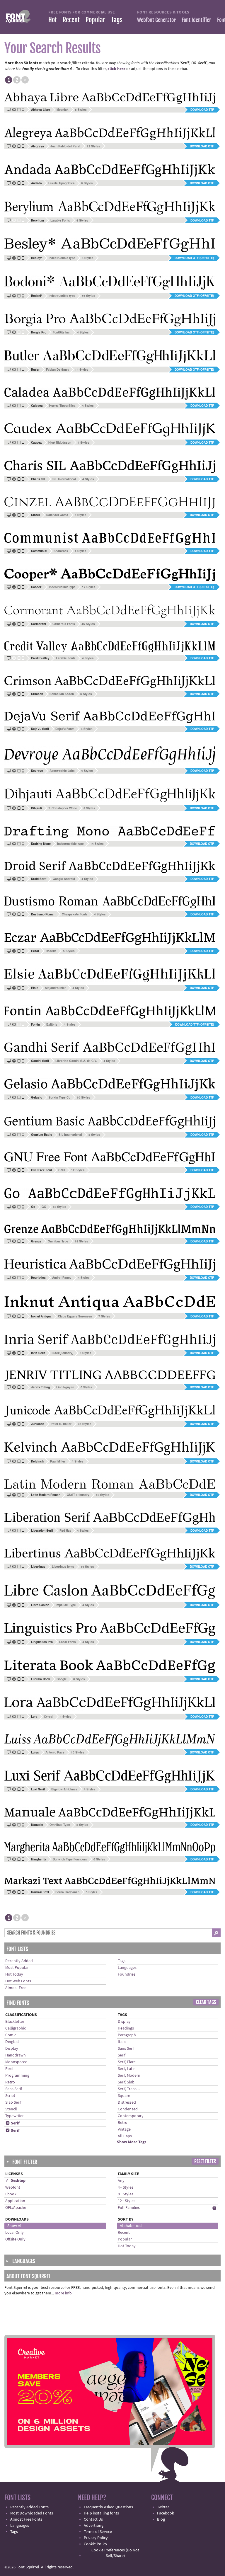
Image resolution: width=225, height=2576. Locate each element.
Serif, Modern (129, 2076)
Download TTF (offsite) (195, 1024)
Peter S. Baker (61, 1424)
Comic (11, 2035)
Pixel (9, 2069)
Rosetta (51, 951)
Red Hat (65, 1530)
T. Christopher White (63, 808)
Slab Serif (13, 2102)
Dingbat (12, 2042)
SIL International (64, 479)
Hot (53, 20)
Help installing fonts (101, 2513)
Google (62, 1679)
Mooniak (63, 110)
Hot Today (14, 1974)
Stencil (11, 2109)
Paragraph (127, 2035)
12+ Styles (127, 2201)
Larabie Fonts (60, 220)
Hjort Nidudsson (60, 442)
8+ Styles (126, 2194)
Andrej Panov (62, 1278)
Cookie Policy (96, 2544)
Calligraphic (16, 2028)
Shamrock (61, 551)
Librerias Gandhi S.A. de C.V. (76, 1061)
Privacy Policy (96, 2538)
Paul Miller (58, 1461)
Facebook (166, 2513)
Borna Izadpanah (67, 1892)
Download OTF (202, 146)
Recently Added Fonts (29, 2507)
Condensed (128, 2109)
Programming (17, 2076)
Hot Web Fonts (18, 1981)
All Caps (125, 2136)
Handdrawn (16, 2055)
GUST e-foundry (78, 1495)
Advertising (94, 2526)
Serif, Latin (127, 2069)
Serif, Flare (127, 2062)
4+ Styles (126, 2187)
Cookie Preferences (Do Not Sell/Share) (115, 2553)
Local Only (15, 2233)
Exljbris (52, 1024)
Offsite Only (15, 2239)
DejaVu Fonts (65, 729)
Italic (122, 2042)
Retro (10, 2082)
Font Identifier (196, 20)
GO (44, 1207)
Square (124, 2096)
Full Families (129, 2208)
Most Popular (17, 1968)
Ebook (11, 2194)
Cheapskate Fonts (75, 914)
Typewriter (15, 2116)
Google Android (64, 879)
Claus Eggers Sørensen (75, 1316)
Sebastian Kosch (62, 694)
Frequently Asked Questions (108, 2507)
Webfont (13, 2187)
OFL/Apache (16, 2208)
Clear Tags (206, 2002)
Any (121, 2181)
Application (15, 2201)
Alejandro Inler (55, 988)
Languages (127, 1968)
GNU (62, 1170)
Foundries (127, 1974)
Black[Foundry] (62, 1353)
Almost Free (16, 1988)
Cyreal (49, 1717)
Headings (126, 2028)
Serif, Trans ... (129, 2089)
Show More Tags (132, 2142)
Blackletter (15, 2022)
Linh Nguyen (65, 1387)
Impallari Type (66, 1605)
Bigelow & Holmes (64, 1789)
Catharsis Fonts (64, 624)
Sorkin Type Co (59, 1097)
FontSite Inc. (62, 332)
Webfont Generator (156, 20)
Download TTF (202, 110)
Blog (161, 2519)
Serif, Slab (126, 2082)
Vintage (124, 2129)
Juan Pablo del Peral (65, 146)
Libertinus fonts (63, 1567)
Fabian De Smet (57, 370)
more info (63, 2293)
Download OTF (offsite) (194, 258)
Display (12, 2049)
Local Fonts (68, 1642)
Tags (117, 20)
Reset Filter (205, 2161)
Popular (95, 20)
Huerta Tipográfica (62, 183)
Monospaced (16, 2062)
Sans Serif (14, 2089)
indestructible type (62, 258)
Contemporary (131, 2116)
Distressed (127, 2102)
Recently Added (19, 1961)
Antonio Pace (55, 1752)
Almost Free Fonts (26, 2519)
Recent (71, 20)
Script (10, 2096)
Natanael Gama (57, 515)
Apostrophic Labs (62, 771)
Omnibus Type (58, 1241)
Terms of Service (98, 2532)
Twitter (163, 2507)
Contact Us (93, 2519)
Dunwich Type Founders (70, 1859)
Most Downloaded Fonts (32, 2513)
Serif (13, 2123)
